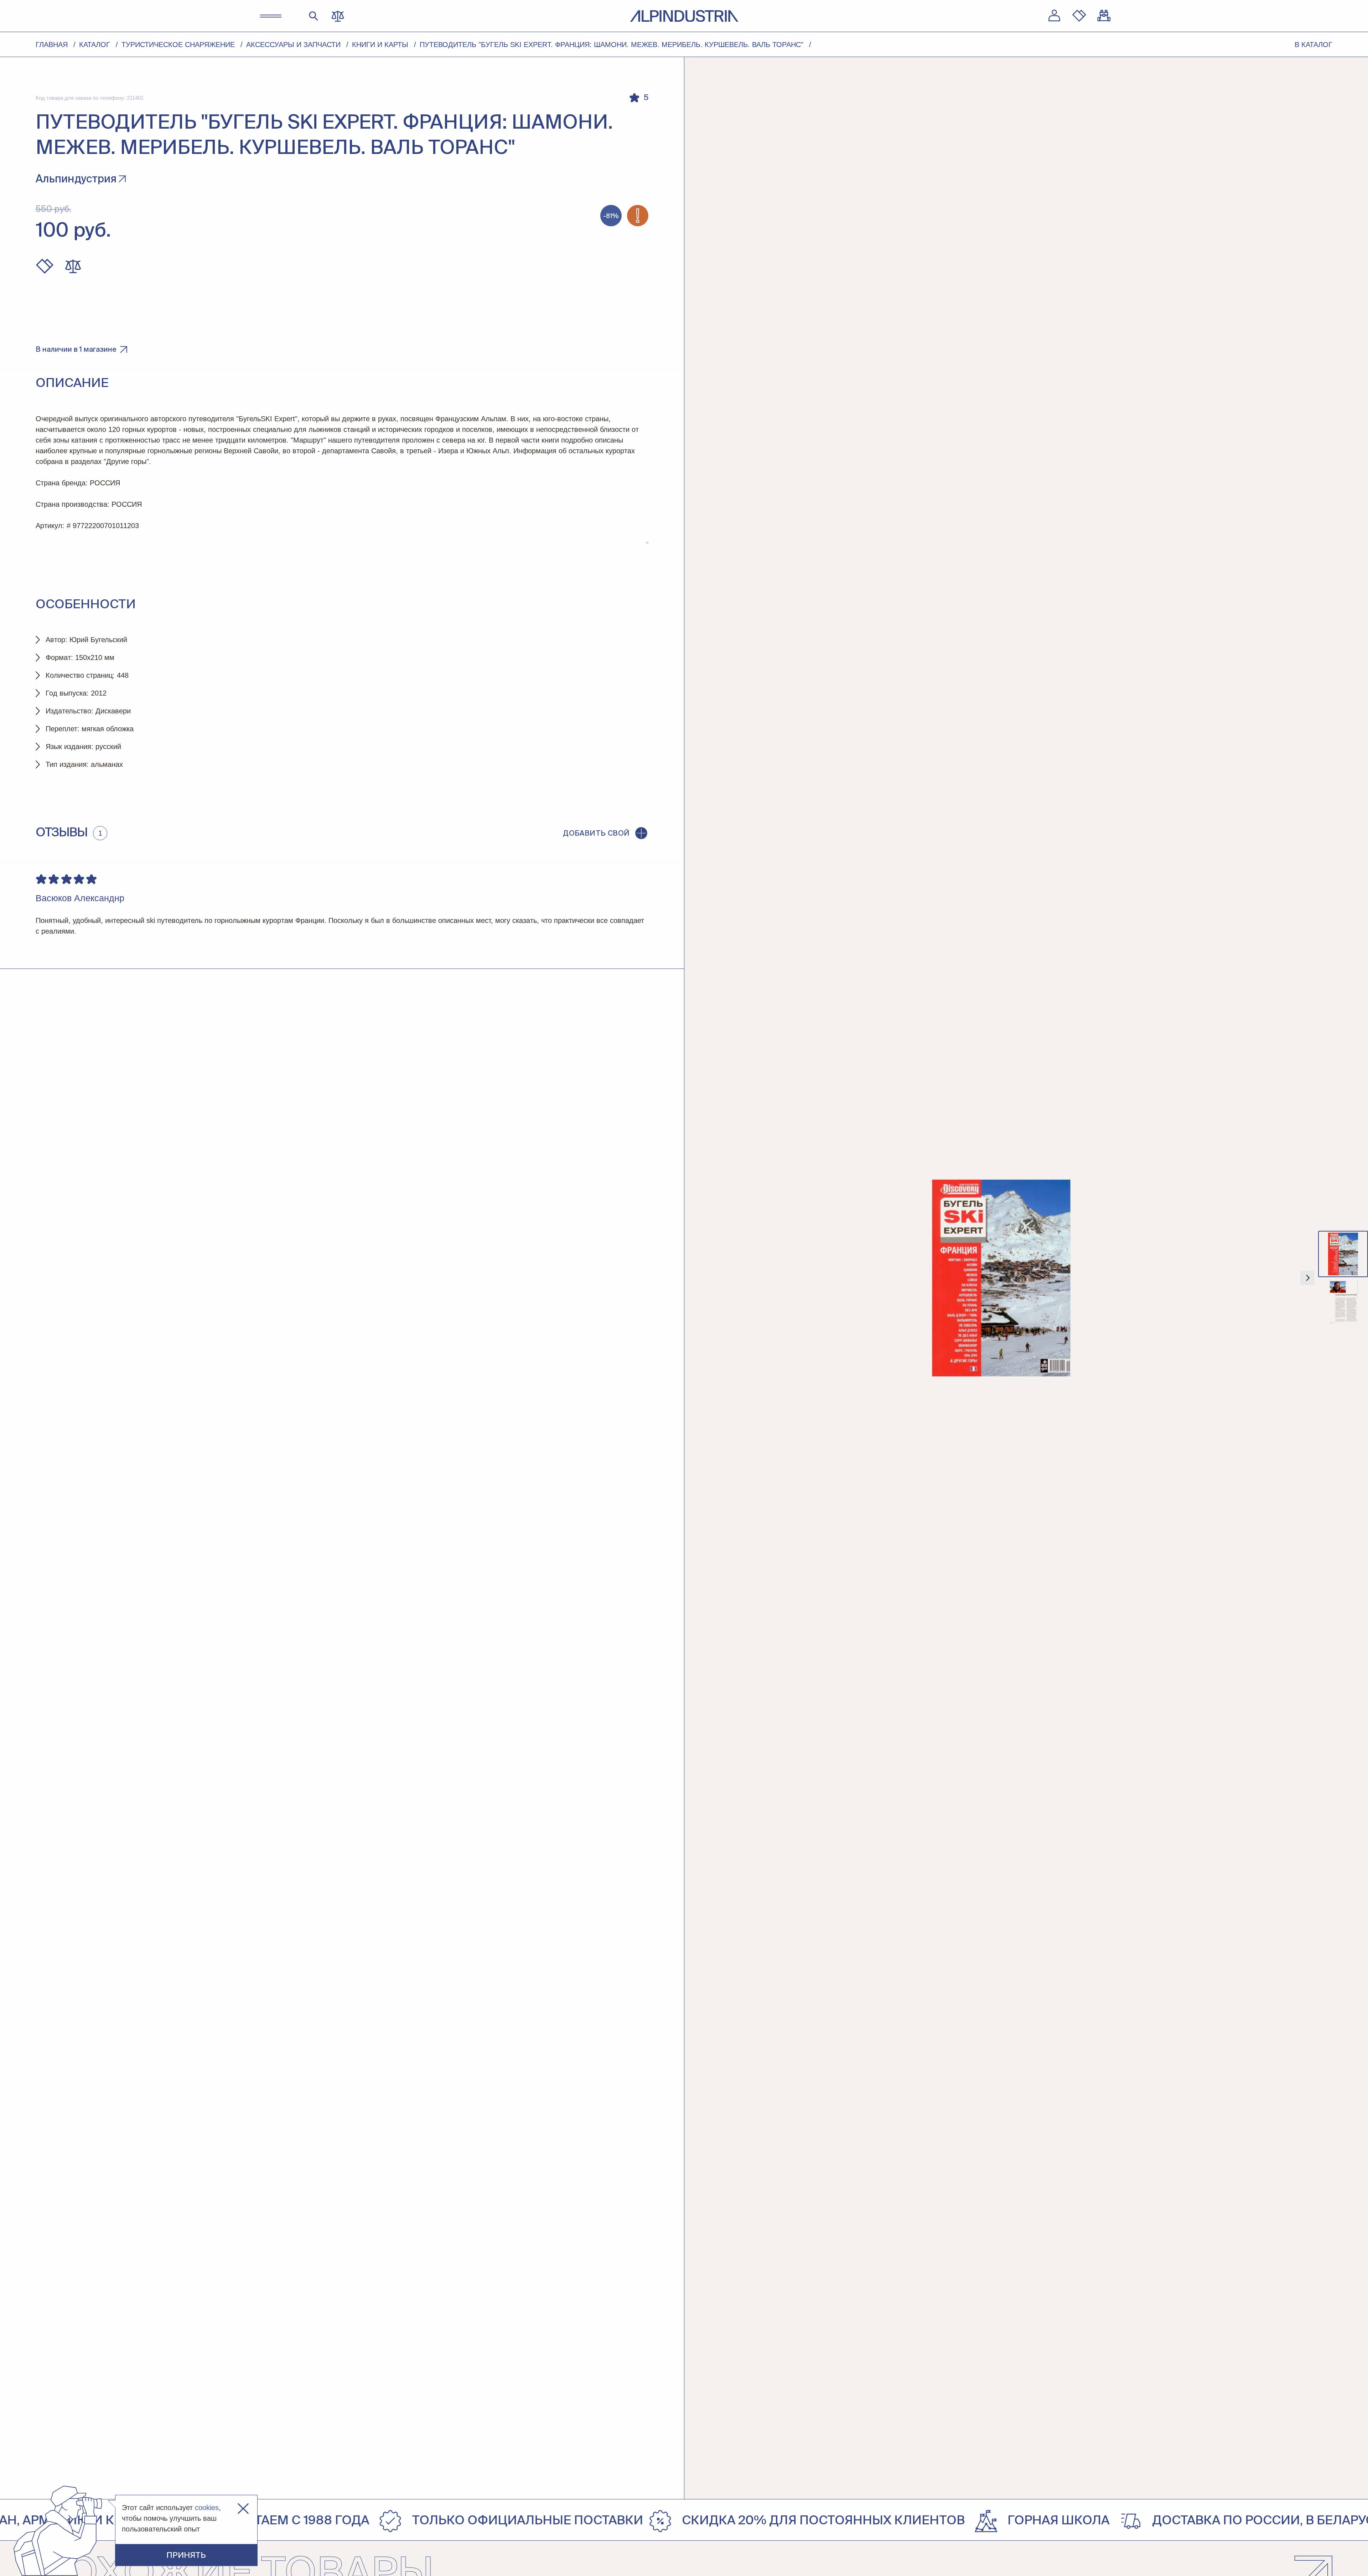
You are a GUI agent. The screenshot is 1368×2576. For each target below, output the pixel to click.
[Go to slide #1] (1343, 1254)
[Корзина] (1104, 16)
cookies (207, 2508)
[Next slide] (1307, 1278)
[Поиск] (314, 16)
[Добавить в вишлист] (45, 266)
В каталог (1313, 45)
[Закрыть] (243, 2509)
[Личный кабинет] (1054, 16)
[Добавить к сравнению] (73, 266)
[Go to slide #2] (1343, 1302)
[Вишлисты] (1079, 16)
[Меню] (271, 16)
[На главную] (684, 16)
